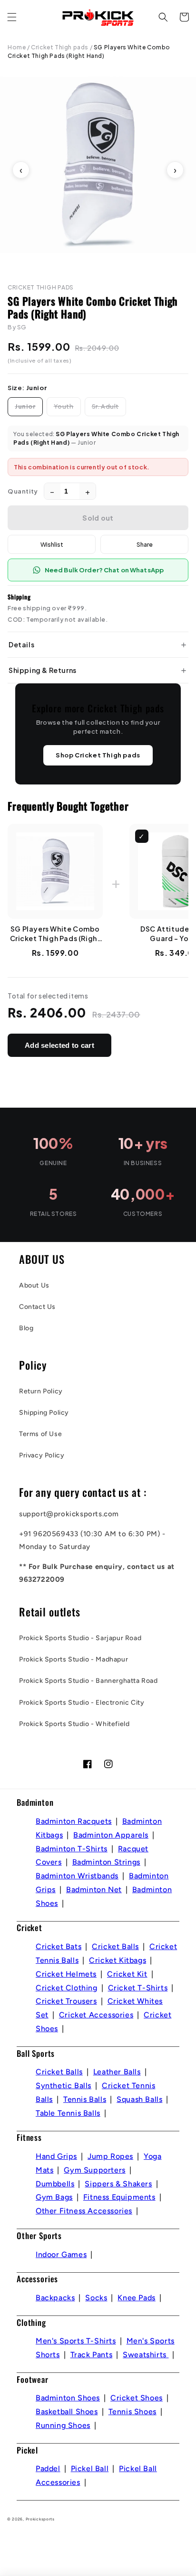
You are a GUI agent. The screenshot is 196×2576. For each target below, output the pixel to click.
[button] (12, 17)
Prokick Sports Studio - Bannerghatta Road (88, 1681)
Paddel (48, 2469)
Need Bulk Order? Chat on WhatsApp (104, 570)
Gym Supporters (94, 2170)
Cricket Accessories (96, 2015)
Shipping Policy (44, 1413)
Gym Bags (54, 2197)
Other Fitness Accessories (84, 2211)
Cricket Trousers (66, 2001)
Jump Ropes (110, 2156)
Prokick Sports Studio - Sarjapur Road (80, 1638)
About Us (34, 1285)
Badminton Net (94, 1890)
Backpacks (55, 2298)
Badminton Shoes (68, 2398)
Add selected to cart (59, 1045)
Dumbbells (55, 2184)
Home (17, 47)
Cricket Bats (59, 1946)
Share (145, 544)
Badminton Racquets (74, 1821)
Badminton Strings (106, 1862)
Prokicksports (40, 2519)
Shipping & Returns (43, 670)
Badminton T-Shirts (72, 1849)
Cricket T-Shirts (138, 1988)
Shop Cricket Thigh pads (98, 755)
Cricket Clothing (67, 1988)
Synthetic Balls (64, 2086)
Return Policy (41, 1391)
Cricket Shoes (137, 2398)
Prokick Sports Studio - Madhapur (73, 1659)
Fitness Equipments (119, 2197)
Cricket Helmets (66, 1974)
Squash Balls (139, 2099)
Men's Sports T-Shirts (76, 2341)
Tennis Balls (85, 2099)
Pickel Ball (90, 2469)
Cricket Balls (115, 1946)
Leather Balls (117, 2072)
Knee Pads (136, 2298)
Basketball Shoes (67, 2412)
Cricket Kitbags (118, 1960)
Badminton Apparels (111, 1835)
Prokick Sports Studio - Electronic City (82, 1703)
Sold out (98, 518)
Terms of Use (40, 1434)
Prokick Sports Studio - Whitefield (74, 1724)
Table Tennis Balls (68, 2113)
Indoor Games (61, 2254)
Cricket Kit (127, 1974)
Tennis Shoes (132, 2412)
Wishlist (52, 544)
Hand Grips (56, 2156)
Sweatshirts (146, 2355)
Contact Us (37, 1307)
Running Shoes (63, 2425)
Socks (96, 2298)
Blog (26, 1328)
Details (21, 644)
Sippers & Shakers (118, 2184)
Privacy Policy (42, 1455)
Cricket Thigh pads (60, 47)
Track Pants (92, 2355)
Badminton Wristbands (77, 1876)
